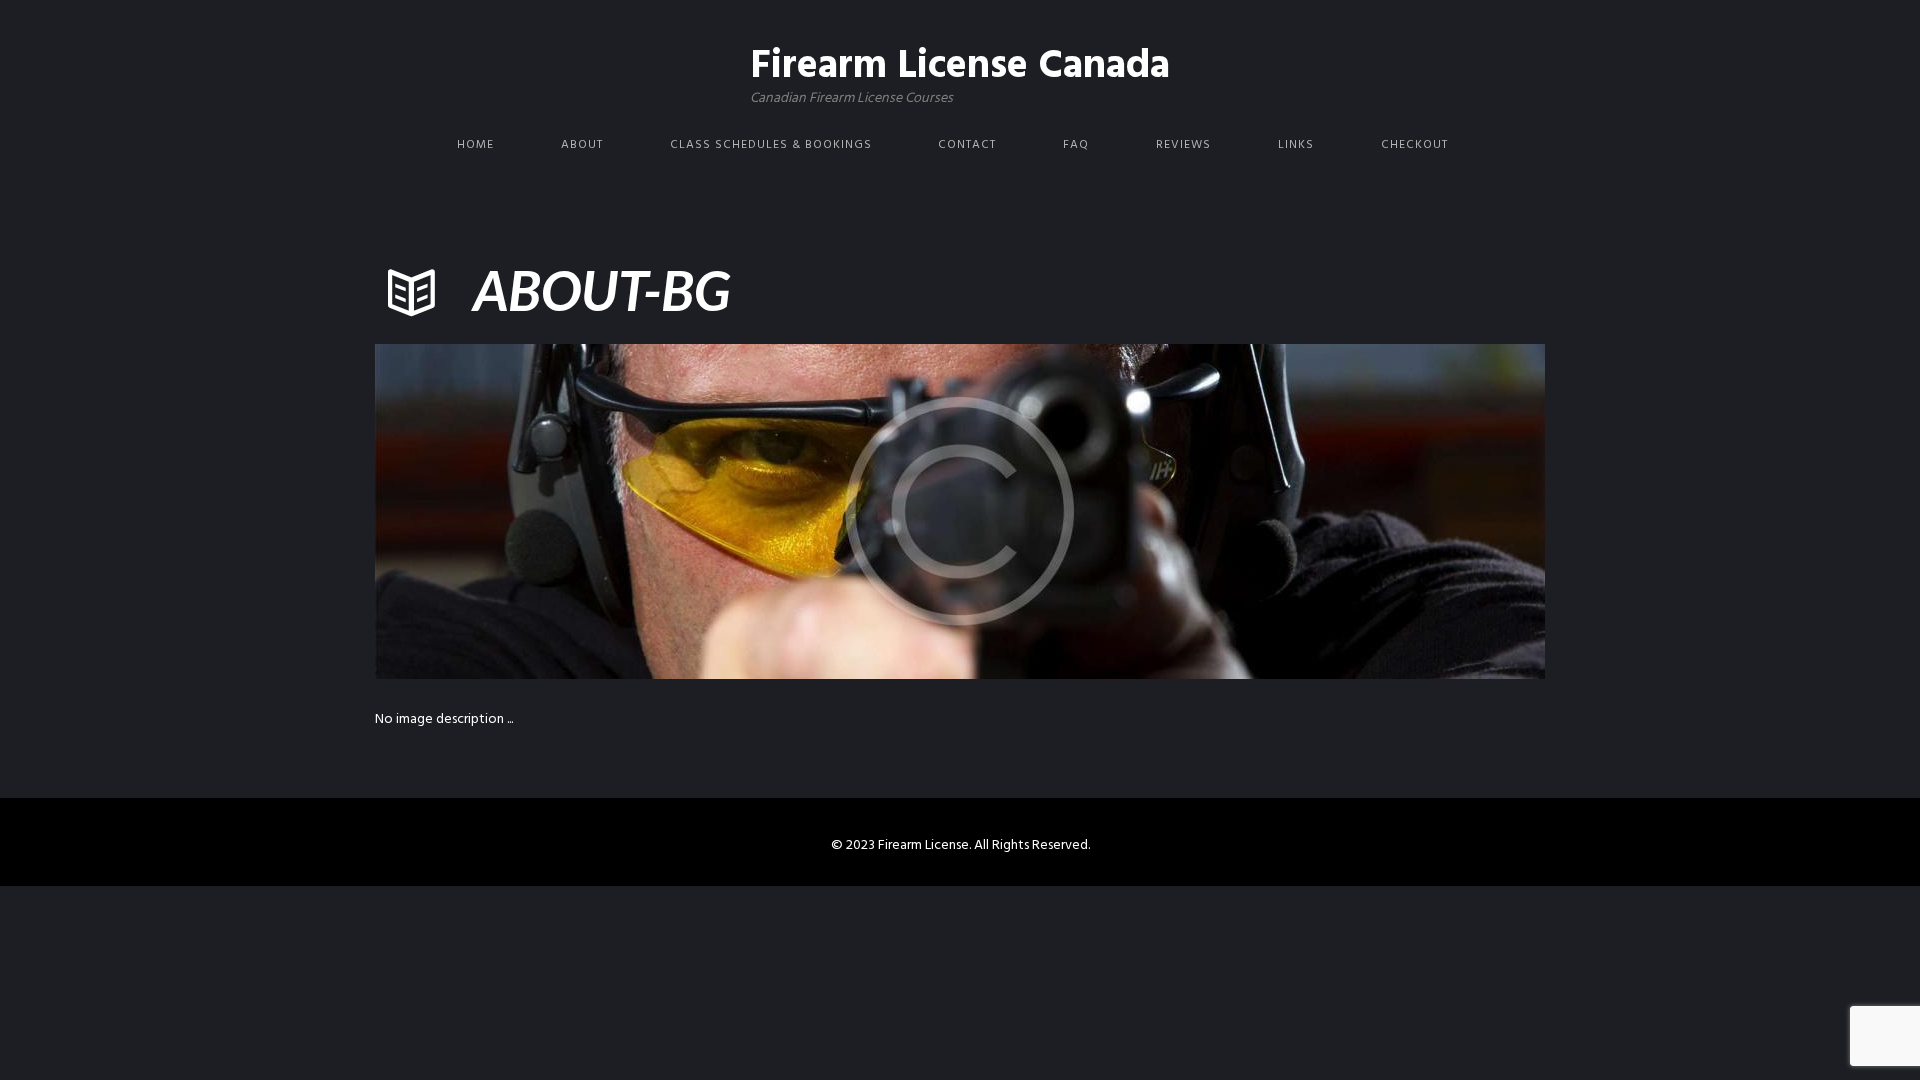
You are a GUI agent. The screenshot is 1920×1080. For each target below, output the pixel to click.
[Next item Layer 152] (1252, 511)
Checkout (1414, 145)
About (582, 145)
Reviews (1183, 145)
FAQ (1076, 145)
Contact (967, 145)
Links (1296, 145)
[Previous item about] (667, 511)
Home (475, 145)
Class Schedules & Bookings (771, 145)
